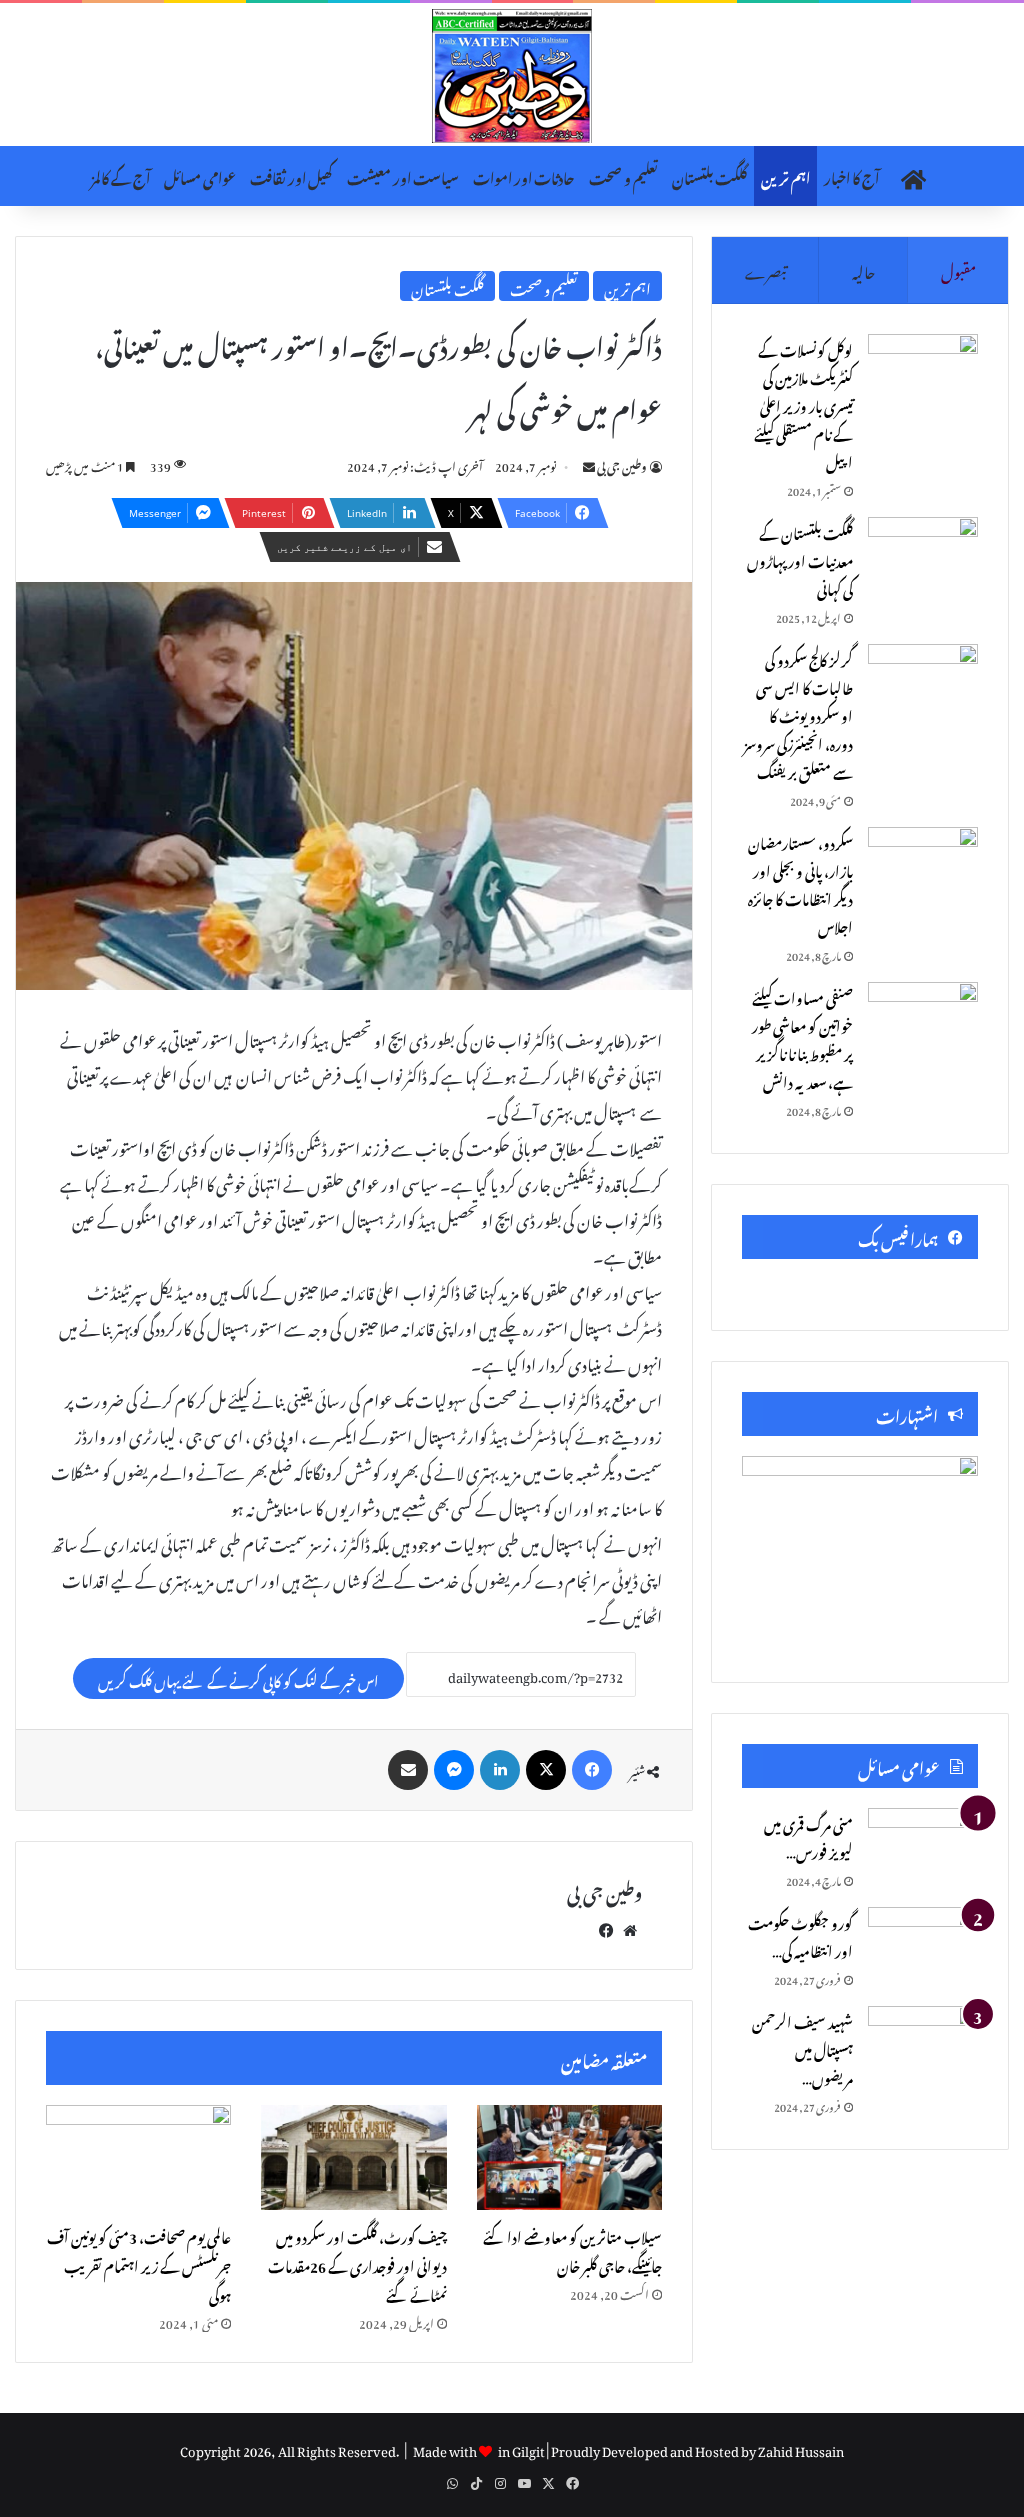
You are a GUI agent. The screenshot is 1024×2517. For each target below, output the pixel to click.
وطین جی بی (622, 464)
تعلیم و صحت (623, 175)
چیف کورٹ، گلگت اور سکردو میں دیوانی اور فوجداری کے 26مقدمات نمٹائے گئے (357, 2263)
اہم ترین (785, 175)
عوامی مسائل (200, 175)
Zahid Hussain (801, 2448)
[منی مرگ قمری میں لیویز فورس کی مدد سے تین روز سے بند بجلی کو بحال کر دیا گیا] (923, 1845)
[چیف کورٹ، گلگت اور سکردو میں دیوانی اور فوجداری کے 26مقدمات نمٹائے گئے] (353, 2157)
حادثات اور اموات (524, 175)
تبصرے (765, 269)
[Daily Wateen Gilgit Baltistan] (512, 76)
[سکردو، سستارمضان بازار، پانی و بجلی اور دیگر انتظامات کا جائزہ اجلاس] (923, 864)
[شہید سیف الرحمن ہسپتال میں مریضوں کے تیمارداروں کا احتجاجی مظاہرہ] (923, 2043)
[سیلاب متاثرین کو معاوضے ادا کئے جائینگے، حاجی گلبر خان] (569, 2157)
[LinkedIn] (500, 1770)
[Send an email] (589, 464)
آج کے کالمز (120, 175)
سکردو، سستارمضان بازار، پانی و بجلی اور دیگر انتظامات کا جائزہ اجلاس (800, 882)
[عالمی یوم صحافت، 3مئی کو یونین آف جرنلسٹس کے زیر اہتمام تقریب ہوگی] (138, 2157)
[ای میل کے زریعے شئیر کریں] (408, 1770)
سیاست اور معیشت (403, 175)
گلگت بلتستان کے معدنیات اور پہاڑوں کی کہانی (800, 558)
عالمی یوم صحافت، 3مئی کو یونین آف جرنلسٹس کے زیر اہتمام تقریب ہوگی (139, 2263)
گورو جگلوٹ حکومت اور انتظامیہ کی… (800, 1934)
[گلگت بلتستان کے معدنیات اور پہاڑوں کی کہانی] (923, 554)
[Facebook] (592, 1770)
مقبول (958, 269)
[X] (546, 1770)
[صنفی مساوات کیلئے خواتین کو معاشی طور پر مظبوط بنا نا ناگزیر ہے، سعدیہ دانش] (923, 1019)
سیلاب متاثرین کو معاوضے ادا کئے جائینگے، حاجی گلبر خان (572, 2249)
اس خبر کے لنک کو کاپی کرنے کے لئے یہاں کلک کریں (238, 1678)
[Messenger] (454, 1770)
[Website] (630, 1927)
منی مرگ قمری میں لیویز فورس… (808, 1835)
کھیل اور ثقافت (291, 175)
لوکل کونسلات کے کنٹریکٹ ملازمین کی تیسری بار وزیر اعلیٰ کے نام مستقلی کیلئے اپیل (803, 403)
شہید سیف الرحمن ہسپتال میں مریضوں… (802, 2047)
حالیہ (863, 269)
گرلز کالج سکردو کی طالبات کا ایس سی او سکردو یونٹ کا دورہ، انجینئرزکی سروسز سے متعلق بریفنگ (798, 713)
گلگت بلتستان (709, 175)
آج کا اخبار (851, 175)
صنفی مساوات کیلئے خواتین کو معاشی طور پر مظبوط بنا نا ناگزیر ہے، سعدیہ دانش (802, 1037)
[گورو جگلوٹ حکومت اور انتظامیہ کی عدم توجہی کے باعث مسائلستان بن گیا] (923, 1944)
